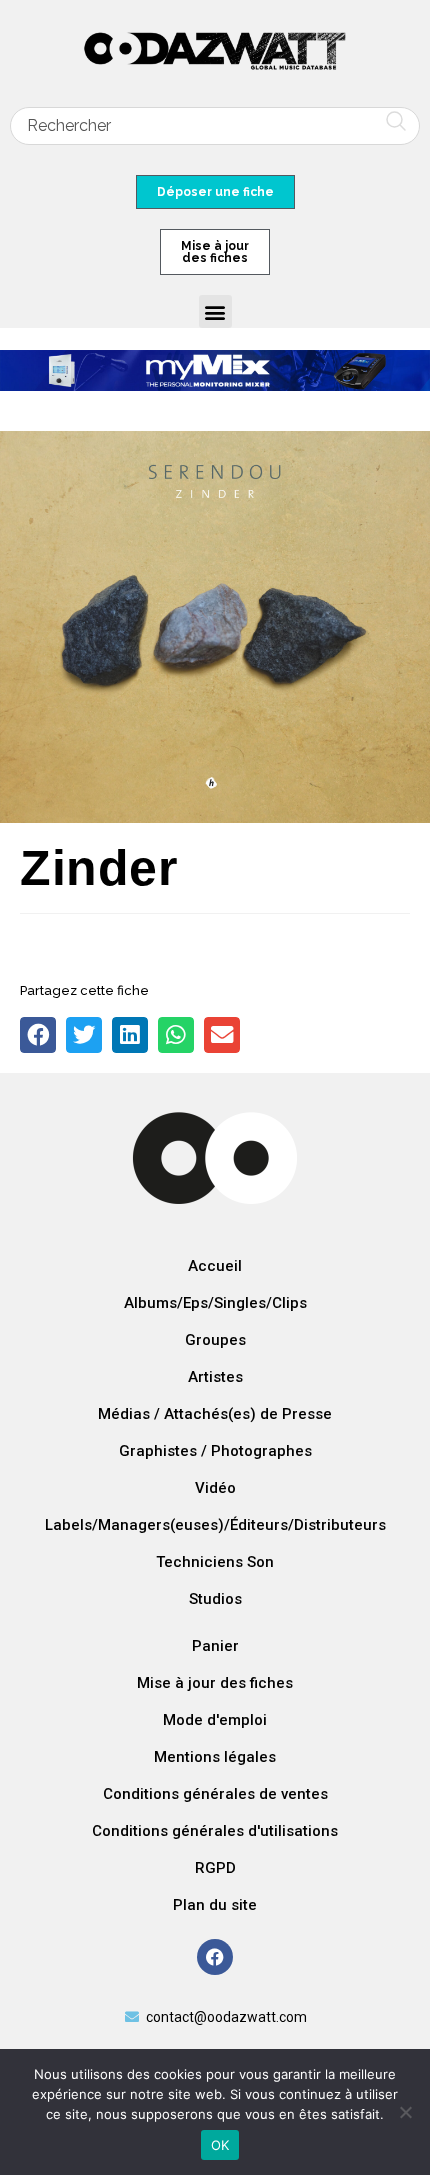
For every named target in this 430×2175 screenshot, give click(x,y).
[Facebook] (215, 1957)
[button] (215, 311)
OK (220, 2145)
